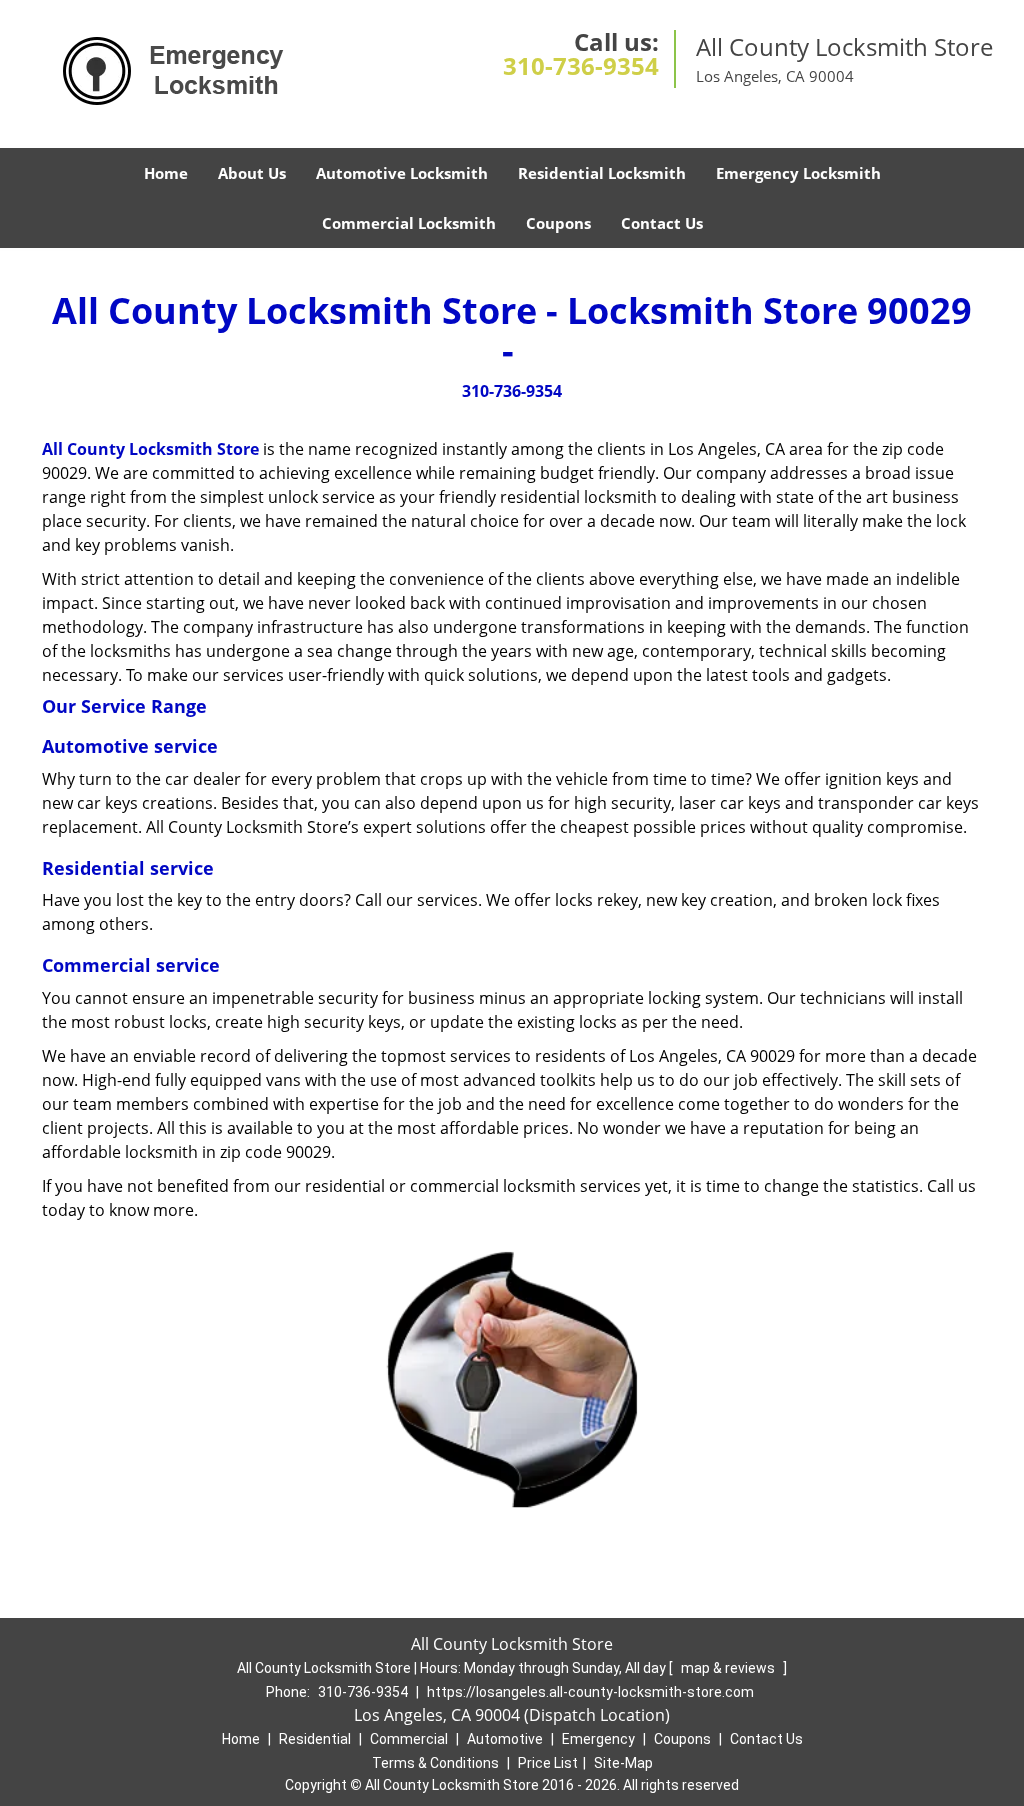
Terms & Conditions (435, 1763)
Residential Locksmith (602, 173)
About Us (252, 173)
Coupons (558, 223)
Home (166, 173)
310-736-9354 (581, 65)
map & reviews (729, 1668)
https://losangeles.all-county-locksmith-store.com (590, 1692)
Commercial (409, 1739)
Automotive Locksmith (402, 173)
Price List (548, 1763)
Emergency (598, 1739)
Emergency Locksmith (798, 173)
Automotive (505, 1739)
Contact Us (662, 223)
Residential (315, 1739)
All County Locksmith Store (150, 449)
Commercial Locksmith (409, 223)
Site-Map (623, 1763)
